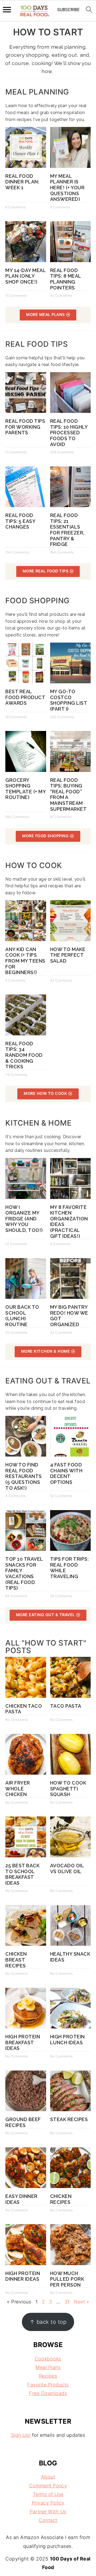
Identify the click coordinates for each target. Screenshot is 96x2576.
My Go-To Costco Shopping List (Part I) (69, 700)
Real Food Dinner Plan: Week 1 (22, 182)
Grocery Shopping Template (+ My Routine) (25, 789)
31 (67, 2302)
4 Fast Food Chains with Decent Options (66, 1473)
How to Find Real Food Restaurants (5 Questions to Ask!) (24, 1476)
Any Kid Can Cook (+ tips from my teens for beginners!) (25, 961)
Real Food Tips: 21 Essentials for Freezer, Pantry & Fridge (67, 530)
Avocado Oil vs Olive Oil (67, 1868)
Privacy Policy (48, 2503)
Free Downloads (48, 2393)
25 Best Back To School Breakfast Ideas (22, 1874)
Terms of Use (48, 2494)
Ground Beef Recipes (23, 2122)
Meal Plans (48, 2367)
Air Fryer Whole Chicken (18, 1789)
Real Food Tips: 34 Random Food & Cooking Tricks (24, 1055)
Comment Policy (48, 2486)
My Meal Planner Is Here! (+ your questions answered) (67, 188)
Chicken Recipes (61, 2199)
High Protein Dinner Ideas (23, 2276)
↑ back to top (48, 2322)
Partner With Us (48, 2512)
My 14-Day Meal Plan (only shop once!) (25, 276)
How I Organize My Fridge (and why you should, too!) (24, 1219)
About (48, 2477)
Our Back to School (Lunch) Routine (22, 1316)
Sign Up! (21, 2435)
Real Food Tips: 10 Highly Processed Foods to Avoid (69, 433)
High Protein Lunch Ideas (67, 2040)
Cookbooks (48, 2359)
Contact (48, 2520)
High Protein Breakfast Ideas (23, 2042)
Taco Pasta (66, 1706)
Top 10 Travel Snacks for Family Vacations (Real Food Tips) (24, 1573)
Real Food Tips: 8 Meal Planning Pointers (66, 279)
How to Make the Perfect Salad (68, 955)
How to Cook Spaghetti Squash (68, 1789)
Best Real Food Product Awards (25, 697)
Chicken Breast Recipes (16, 1960)
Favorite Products (48, 2385)
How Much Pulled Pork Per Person (67, 2279)
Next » (81, 2302)
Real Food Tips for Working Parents (25, 427)
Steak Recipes (69, 2119)
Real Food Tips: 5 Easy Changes (20, 521)
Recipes (48, 2376)
